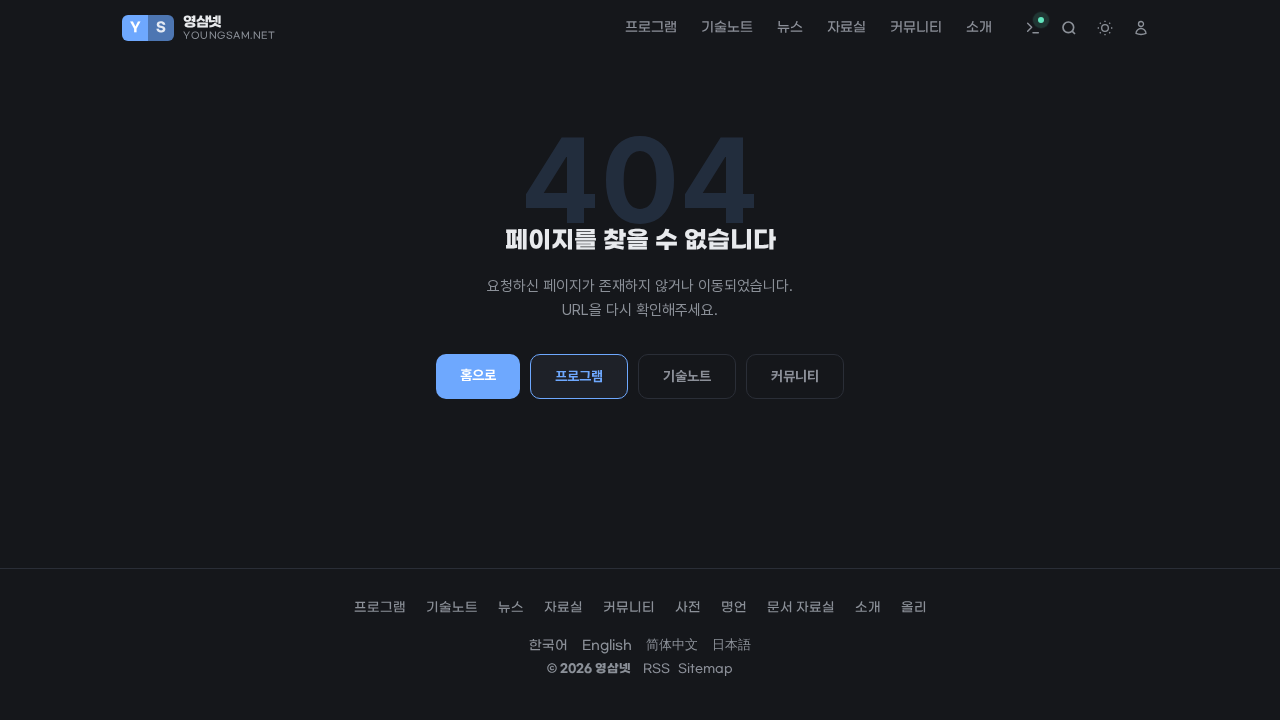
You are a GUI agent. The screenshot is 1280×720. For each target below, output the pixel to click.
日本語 (731, 645)
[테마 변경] (1105, 28)
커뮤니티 (916, 28)
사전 (688, 607)
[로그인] (1141, 28)
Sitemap (705, 669)
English (607, 645)
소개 (979, 28)
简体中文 (672, 645)
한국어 (548, 645)
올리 (914, 607)
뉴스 (790, 28)
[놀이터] (1033, 28)
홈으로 (478, 375)
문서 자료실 (801, 607)
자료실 (846, 28)
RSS (656, 669)
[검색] (1069, 28)
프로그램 (651, 28)
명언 (734, 607)
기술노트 (727, 28)
